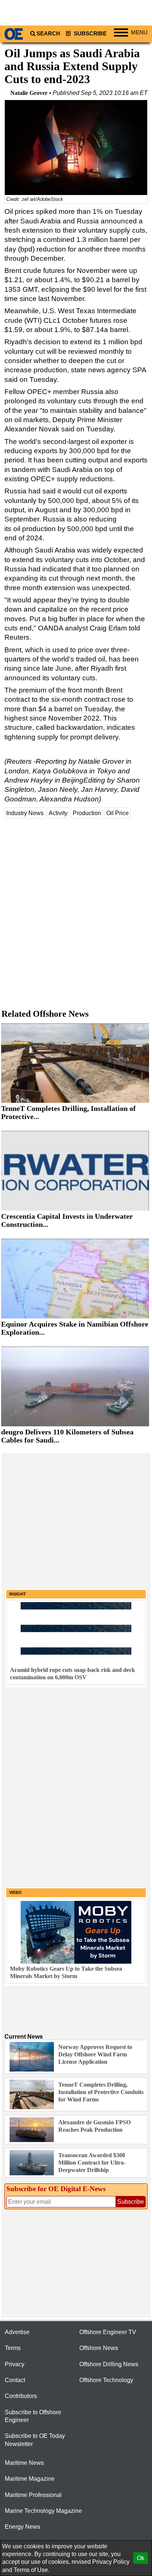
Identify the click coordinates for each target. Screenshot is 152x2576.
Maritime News (24, 2463)
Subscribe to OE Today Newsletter (35, 2440)
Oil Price (118, 813)
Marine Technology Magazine (43, 2511)
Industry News (25, 813)
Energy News (23, 2527)
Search (48, 34)
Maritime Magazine (30, 2479)
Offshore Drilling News (109, 2364)
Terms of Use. (32, 2570)
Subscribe (89, 34)
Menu (139, 33)
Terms (13, 2348)
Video (15, 1892)
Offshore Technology (106, 2380)
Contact (15, 2380)
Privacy (15, 2364)
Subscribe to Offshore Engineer (33, 2416)
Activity (58, 813)
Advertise (17, 2332)
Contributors (21, 2396)
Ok (141, 2558)
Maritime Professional (33, 2495)
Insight (18, 1594)
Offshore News (99, 2348)
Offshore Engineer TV (108, 2332)
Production (87, 813)
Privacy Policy (111, 2562)
